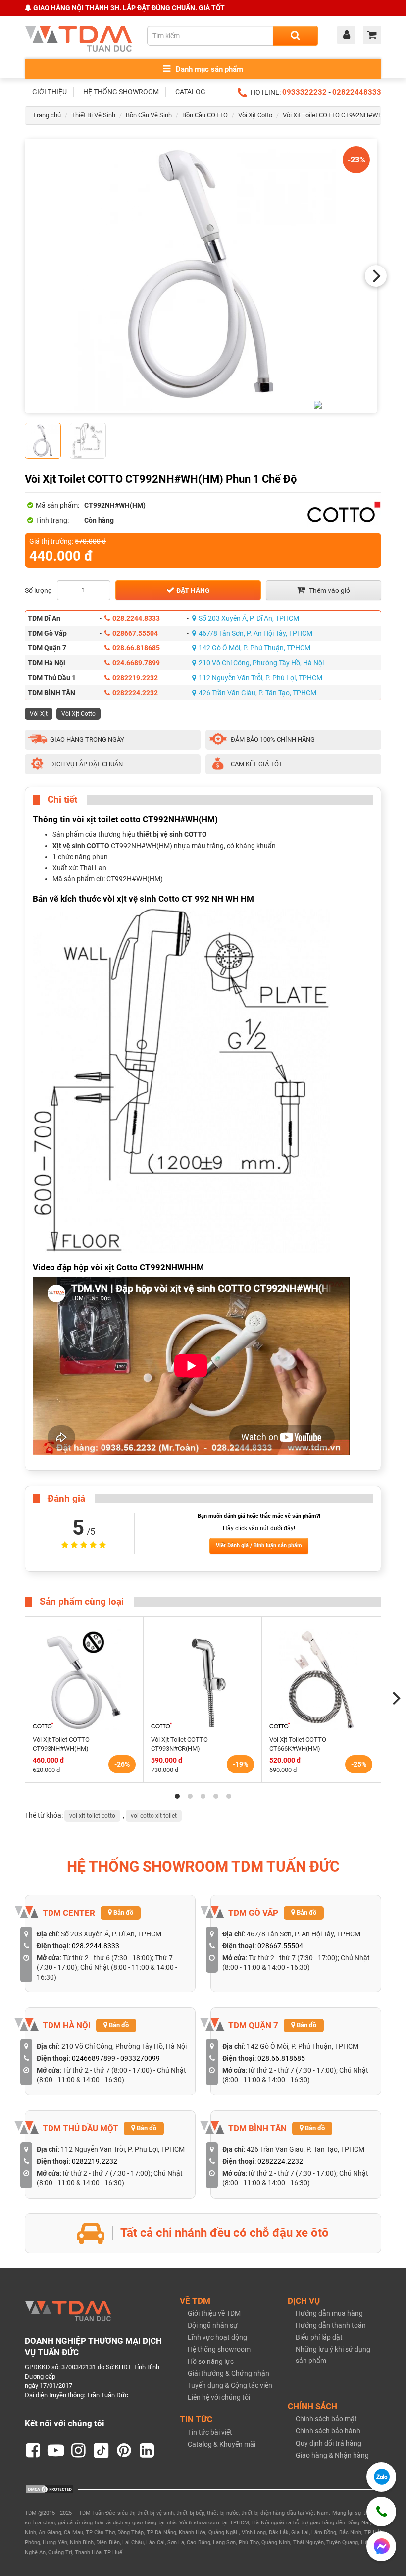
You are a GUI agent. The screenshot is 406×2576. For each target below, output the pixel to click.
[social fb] (33, 2451)
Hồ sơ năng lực (211, 2361)
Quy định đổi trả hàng (329, 2443)
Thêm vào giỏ (329, 590)
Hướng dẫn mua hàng (329, 2313)
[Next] (376, 276)
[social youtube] (56, 2451)
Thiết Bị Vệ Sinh (93, 115)
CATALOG (190, 92)
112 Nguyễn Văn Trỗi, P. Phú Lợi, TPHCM (260, 678)
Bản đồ (123, 1912)
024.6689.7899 (136, 663)
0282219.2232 (135, 678)
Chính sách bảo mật (326, 2419)
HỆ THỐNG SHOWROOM (121, 92)
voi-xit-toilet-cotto (92, 1816)
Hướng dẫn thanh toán (331, 2325)
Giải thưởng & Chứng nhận (228, 2373)
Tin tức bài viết (210, 2432)
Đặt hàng (192, 590)
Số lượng (38, 590)
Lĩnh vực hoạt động (217, 2337)
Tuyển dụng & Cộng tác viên (230, 2385)
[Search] (295, 36)
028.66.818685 (136, 648)
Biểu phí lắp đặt (319, 2337)
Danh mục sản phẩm (208, 69)
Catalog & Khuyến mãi (222, 2444)
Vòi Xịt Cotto (255, 115)
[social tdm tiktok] (101, 2451)
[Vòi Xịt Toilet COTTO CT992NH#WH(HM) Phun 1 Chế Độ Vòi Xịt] (201, 276)
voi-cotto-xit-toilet (154, 1816)
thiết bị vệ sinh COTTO (172, 834)
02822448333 (357, 92)
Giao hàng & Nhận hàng (332, 2455)
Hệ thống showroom (219, 2349)
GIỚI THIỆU (50, 92)
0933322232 (304, 92)
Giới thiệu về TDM (214, 2313)
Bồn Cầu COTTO (205, 115)
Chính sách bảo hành (328, 2431)
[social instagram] (79, 2451)
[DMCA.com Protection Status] (50, 2489)
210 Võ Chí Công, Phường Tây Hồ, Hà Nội (261, 663)
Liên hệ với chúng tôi (219, 2397)
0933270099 (140, 2058)
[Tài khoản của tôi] (349, 36)
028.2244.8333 (136, 618)
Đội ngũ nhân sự (213, 2325)
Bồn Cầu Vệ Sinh (149, 115)
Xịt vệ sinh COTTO (81, 846)
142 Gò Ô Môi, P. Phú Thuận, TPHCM (254, 648)
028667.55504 (135, 633)
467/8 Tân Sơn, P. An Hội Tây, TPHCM (255, 633)
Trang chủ (47, 115)
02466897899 (94, 2058)
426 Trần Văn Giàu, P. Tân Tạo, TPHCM (257, 693)
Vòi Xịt (39, 714)
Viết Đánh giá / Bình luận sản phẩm (259, 1545)
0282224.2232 (135, 693)
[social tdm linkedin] (147, 2451)
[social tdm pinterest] (124, 2451)
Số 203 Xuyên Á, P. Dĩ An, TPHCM (249, 618)
